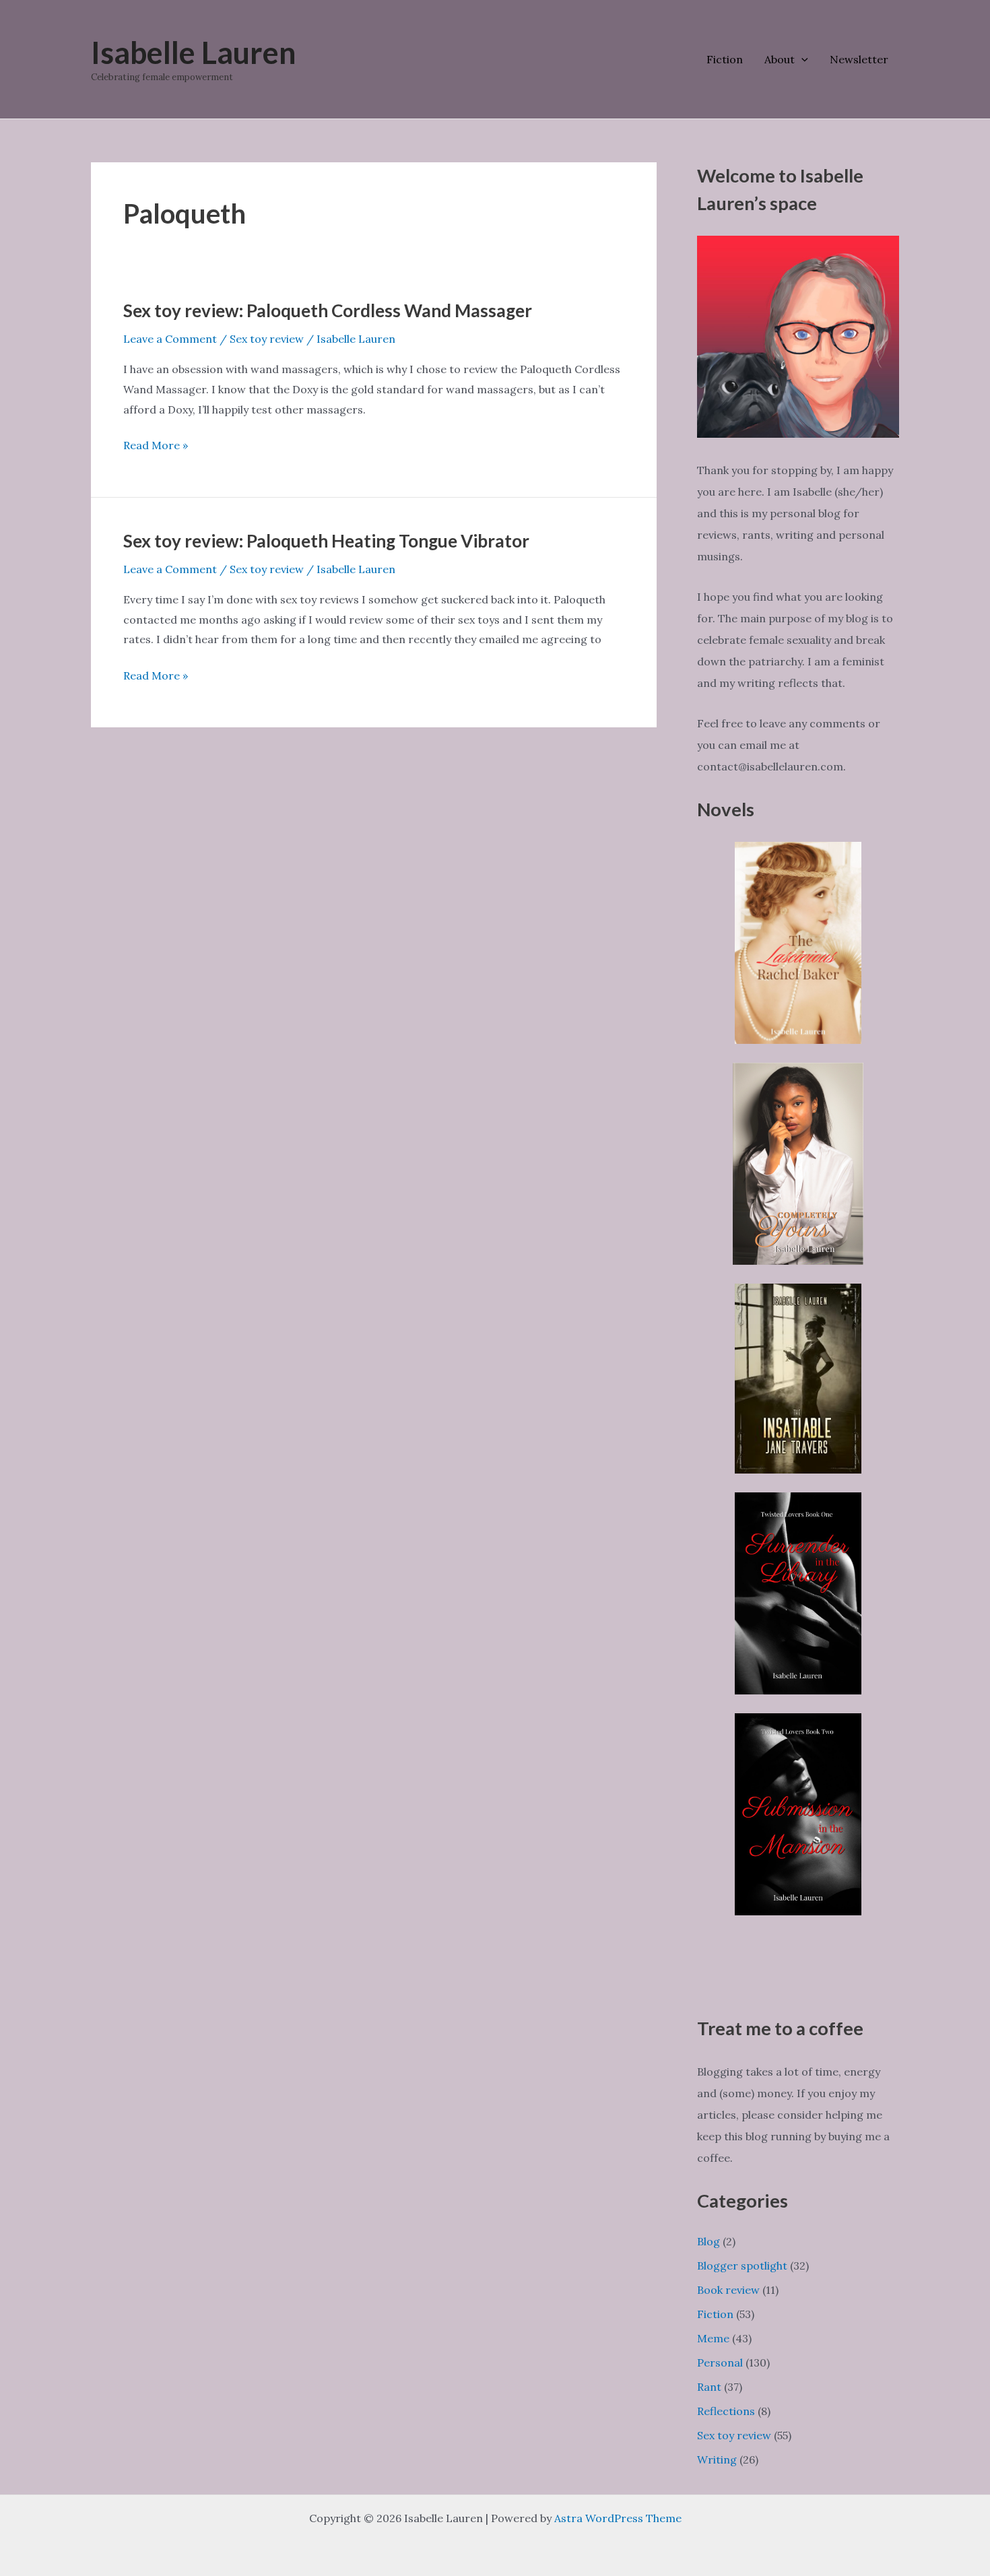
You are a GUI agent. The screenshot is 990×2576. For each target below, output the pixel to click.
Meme (713, 2338)
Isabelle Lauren (194, 53)
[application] (801, 59)
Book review (728, 2290)
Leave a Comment (170, 339)
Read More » (156, 447)
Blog (708, 2241)
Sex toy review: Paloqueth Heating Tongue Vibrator (326, 541)
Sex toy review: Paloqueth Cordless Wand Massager (328, 310)
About (780, 59)
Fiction (725, 59)
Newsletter (859, 59)
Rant (709, 2387)
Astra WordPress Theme (618, 2518)
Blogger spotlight (742, 2266)
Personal (720, 2363)
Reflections (726, 2411)
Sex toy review (267, 339)
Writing (717, 2459)
